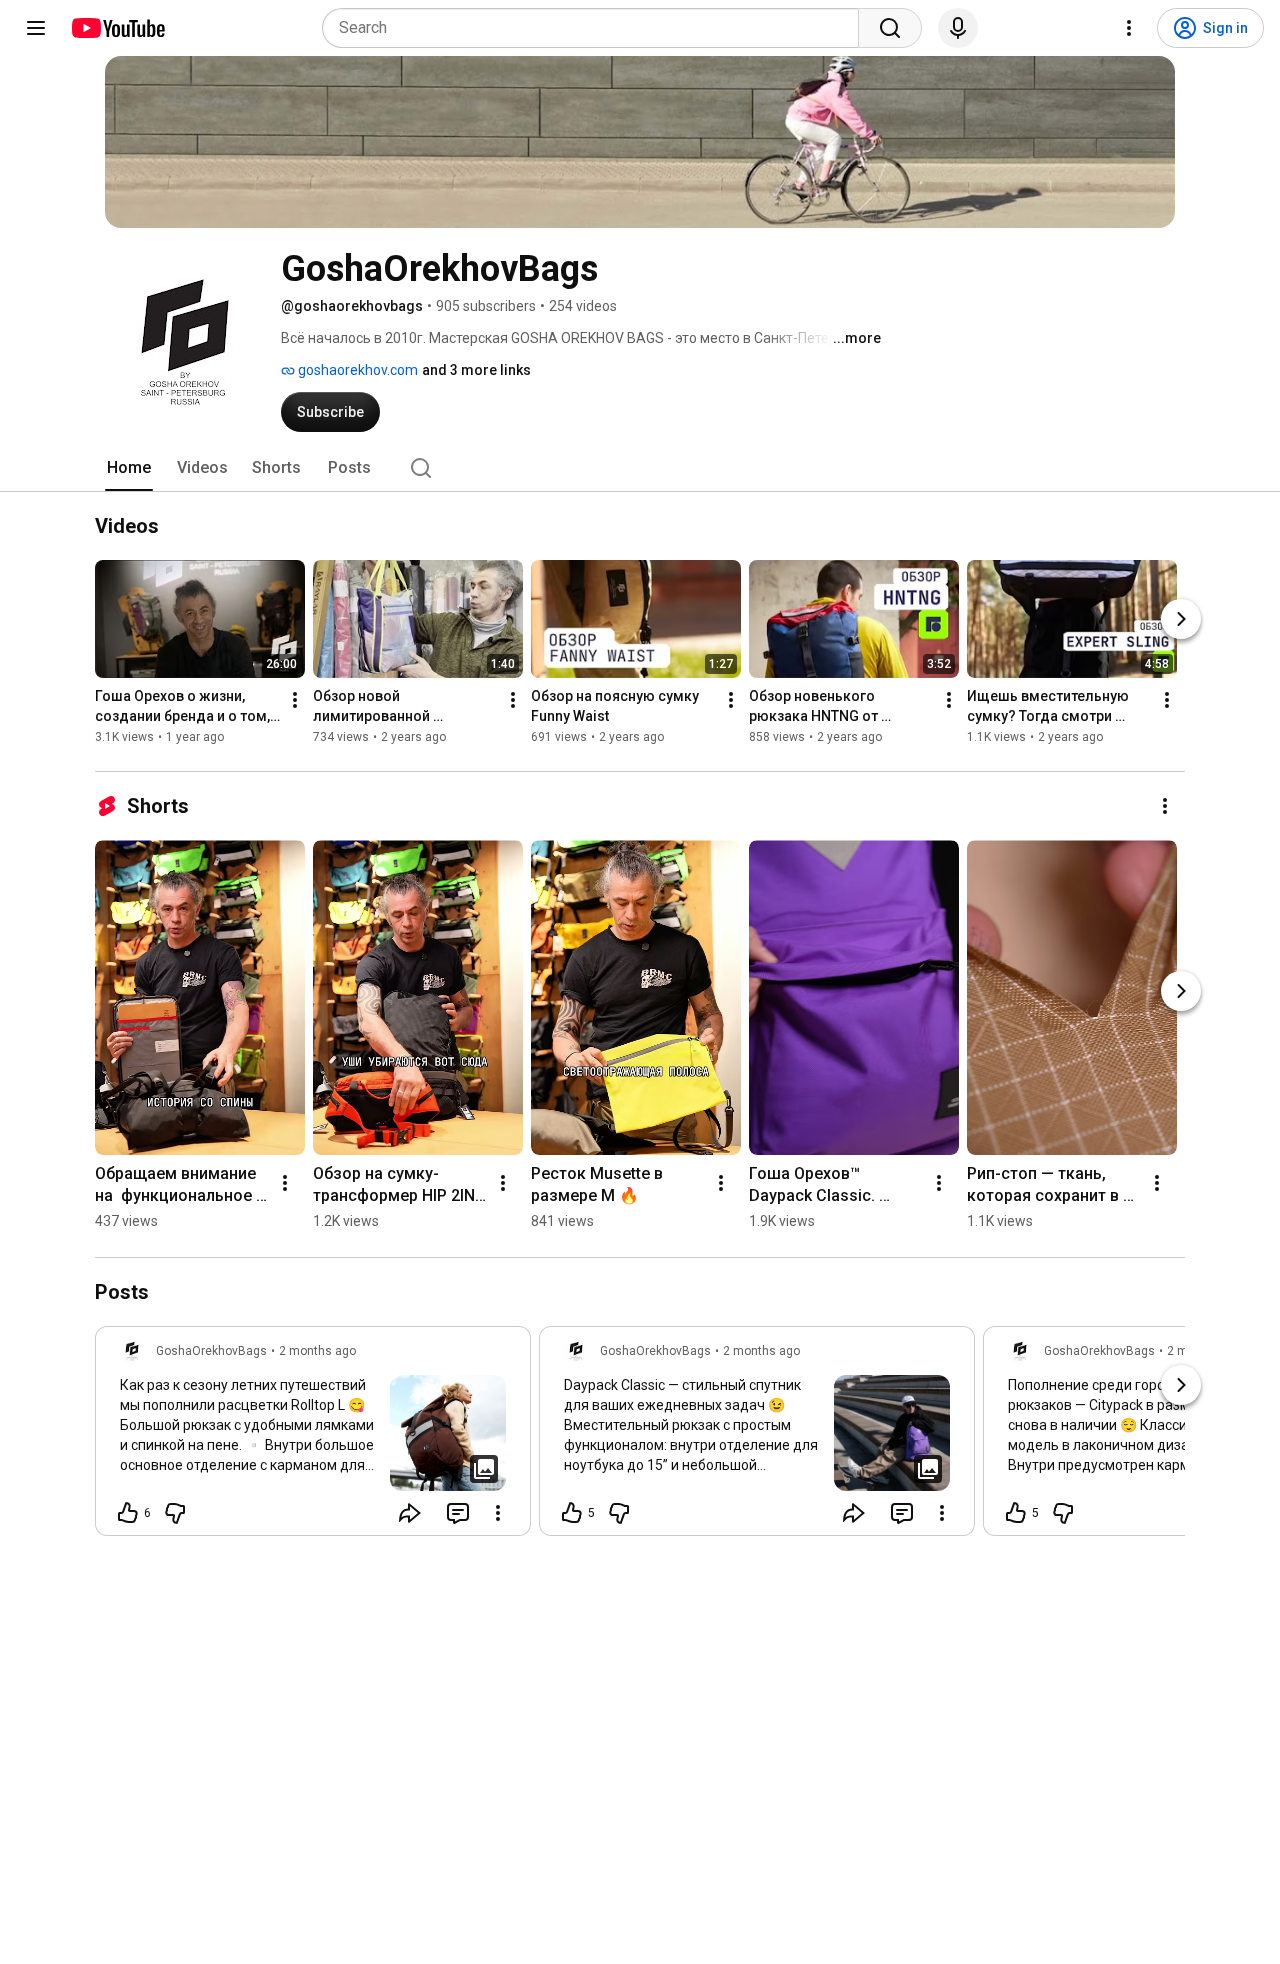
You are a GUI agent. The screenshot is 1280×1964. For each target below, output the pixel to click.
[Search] (890, 28)
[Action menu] (498, 1513)
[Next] (1181, 620)
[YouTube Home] (117, 28)
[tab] (129, 468)
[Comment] (458, 1513)
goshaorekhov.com (356, 370)
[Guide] (36, 28)
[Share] (410, 1513)
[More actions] (295, 701)
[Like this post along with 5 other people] (572, 1513)
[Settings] (1129, 28)
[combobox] (596, 28)
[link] (313, 1437)
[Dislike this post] (175, 1513)
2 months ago (317, 1351)
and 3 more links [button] (476, 370)
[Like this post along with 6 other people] (128, 1513)
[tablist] (640, 468)
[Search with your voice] (958, 28)
